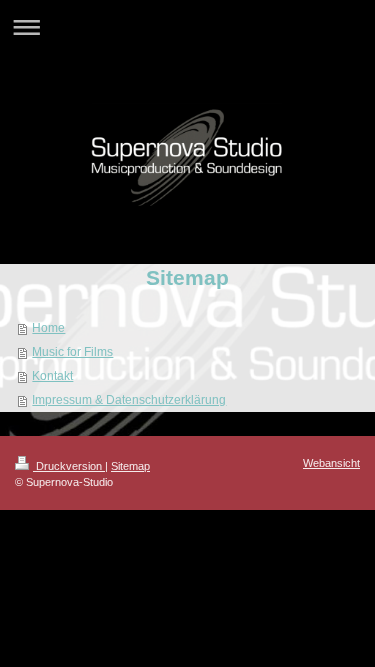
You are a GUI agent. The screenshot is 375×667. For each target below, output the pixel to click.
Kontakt (52, 376)
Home (48, 328)
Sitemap (130, 466)
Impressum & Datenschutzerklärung (129, 400)
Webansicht (331, 463)
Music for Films (72, 352)
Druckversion (69, 466)
